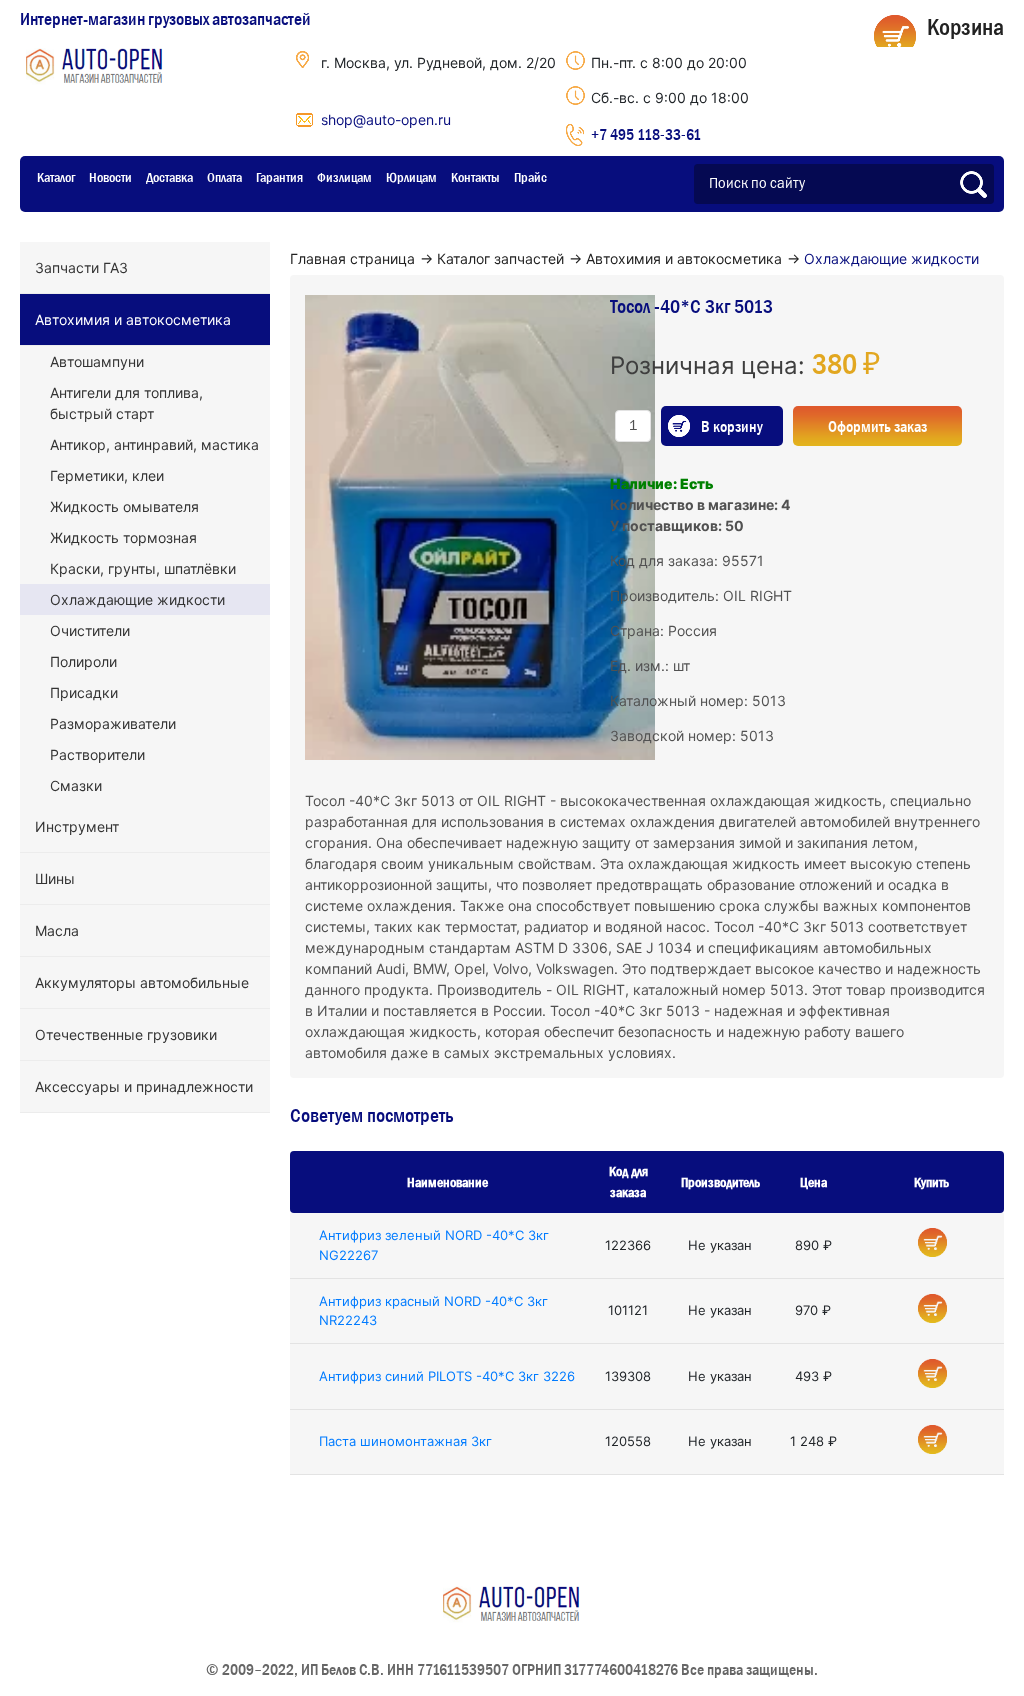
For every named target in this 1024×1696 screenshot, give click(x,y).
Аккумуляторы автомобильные (142, 982)
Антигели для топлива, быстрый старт (126, 403)
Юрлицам (411, 177)
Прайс (530, 177)
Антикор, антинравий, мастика (154, 444)
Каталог (56, 177)
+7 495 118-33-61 (646, 134)
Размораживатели (113, 723)
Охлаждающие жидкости (137, 599)
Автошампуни (97, 361)
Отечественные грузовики (126, 1034)
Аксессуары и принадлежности (144, 1086)
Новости (110, 177)
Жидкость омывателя (124, 506)
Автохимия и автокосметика (133, 319)
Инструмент (77, 826)
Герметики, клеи (107, 475)
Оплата (224, 177)
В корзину (732, 426)
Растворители (97, 754)
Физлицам (344, 177)
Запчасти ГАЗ (81, 267)
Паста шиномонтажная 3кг (405, 1441)
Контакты (475, 177)
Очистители (90, 630)
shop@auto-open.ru (386, 119)
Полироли (83, 661)
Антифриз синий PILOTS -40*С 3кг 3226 (447, 1376)
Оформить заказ (877, 426)
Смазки (76, 785)
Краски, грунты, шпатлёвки (143, 568)
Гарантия (279, 177)
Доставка (169, 177)
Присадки (84, 692)
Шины (55, 878)
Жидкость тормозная (123, 537)
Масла (57, 930)
